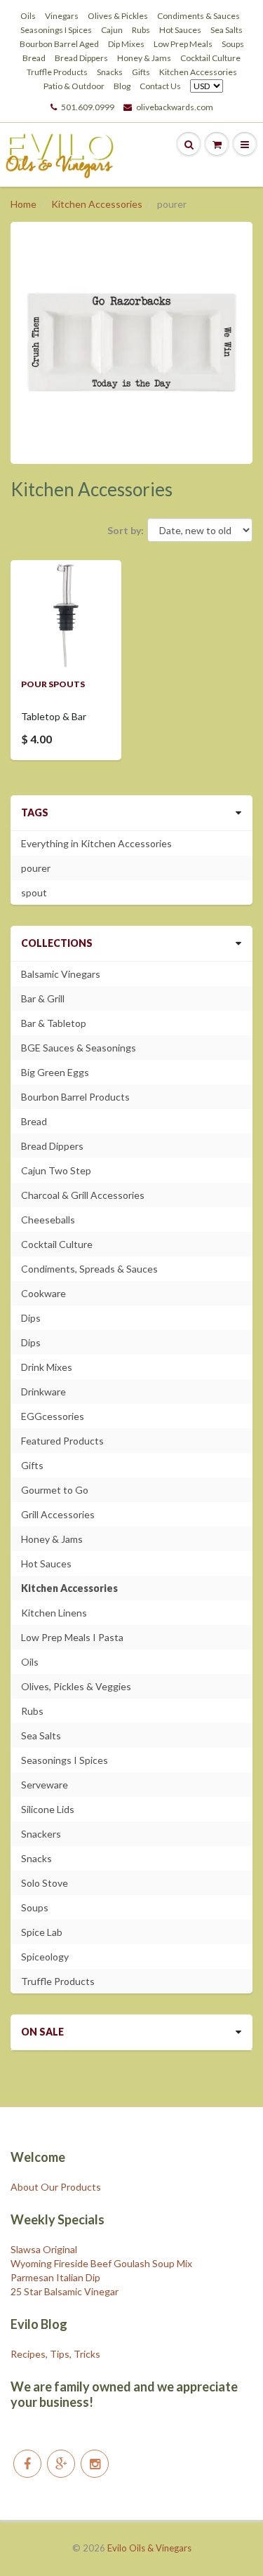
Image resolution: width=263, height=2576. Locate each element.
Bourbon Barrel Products (75, 1097)
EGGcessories (53, 1416)
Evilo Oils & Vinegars (149, 2548)
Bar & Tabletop (54, 1023)
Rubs (141, 30)
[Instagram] (95, 2464)
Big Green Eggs (55, 1072)
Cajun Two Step (56, 1170)
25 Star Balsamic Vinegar (65, 2291)
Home (23, 204)
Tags (35, 812)
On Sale (42, 2032)
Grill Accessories (58, 1514)
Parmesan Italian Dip (55, 2277)
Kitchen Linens (54, 1613)
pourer (36, 868)
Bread (34, 58)
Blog (122, 86)
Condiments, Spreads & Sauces (89, 1269)
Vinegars (62, 16)
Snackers (41, 1834)
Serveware (45, 1785)
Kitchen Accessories (198, 72)
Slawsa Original (44, 2249)
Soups (233, 44)
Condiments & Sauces (198, 16)
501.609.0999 (88, 107)
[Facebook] (27, 2464)
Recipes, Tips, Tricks (55, 2354)
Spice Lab (42, 1932)
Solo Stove (45, 1883)
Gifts (141, 72)
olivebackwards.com (175, 107)
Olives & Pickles (118, 16)
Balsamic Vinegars (61, 974)
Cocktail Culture (210, 58)
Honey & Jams (144, 58)
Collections (57, 943)
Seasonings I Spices (56, 30)
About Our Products (56, 2187)
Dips (31, 1318)
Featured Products (62, 1441)
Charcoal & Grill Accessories (83, 1195)
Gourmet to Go (55, 1490)
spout (34, 892)
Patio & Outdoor (74, 86)
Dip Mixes (126, 44)
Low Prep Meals (183, 44)
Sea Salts (227, 30)
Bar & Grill (43, 998)
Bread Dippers (81, 58)
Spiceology (45, 1957)
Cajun (112, 30)
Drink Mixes (47, 1367)
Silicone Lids (48, 1809)
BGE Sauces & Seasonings (79, 1048)
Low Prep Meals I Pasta (72, 1637)
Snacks (110, 72)
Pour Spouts (53, 684)
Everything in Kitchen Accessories (96, 843)
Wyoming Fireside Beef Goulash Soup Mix (101, 2263)
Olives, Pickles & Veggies (76, 1686)
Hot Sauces (180, 30)
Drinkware (43, 1392)
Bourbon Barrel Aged (59, 44)
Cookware (43, 1293)
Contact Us (160, 86)
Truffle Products (57, 72)
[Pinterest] (61, 2464)
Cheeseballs (48, 1220)
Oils (28, 16)
